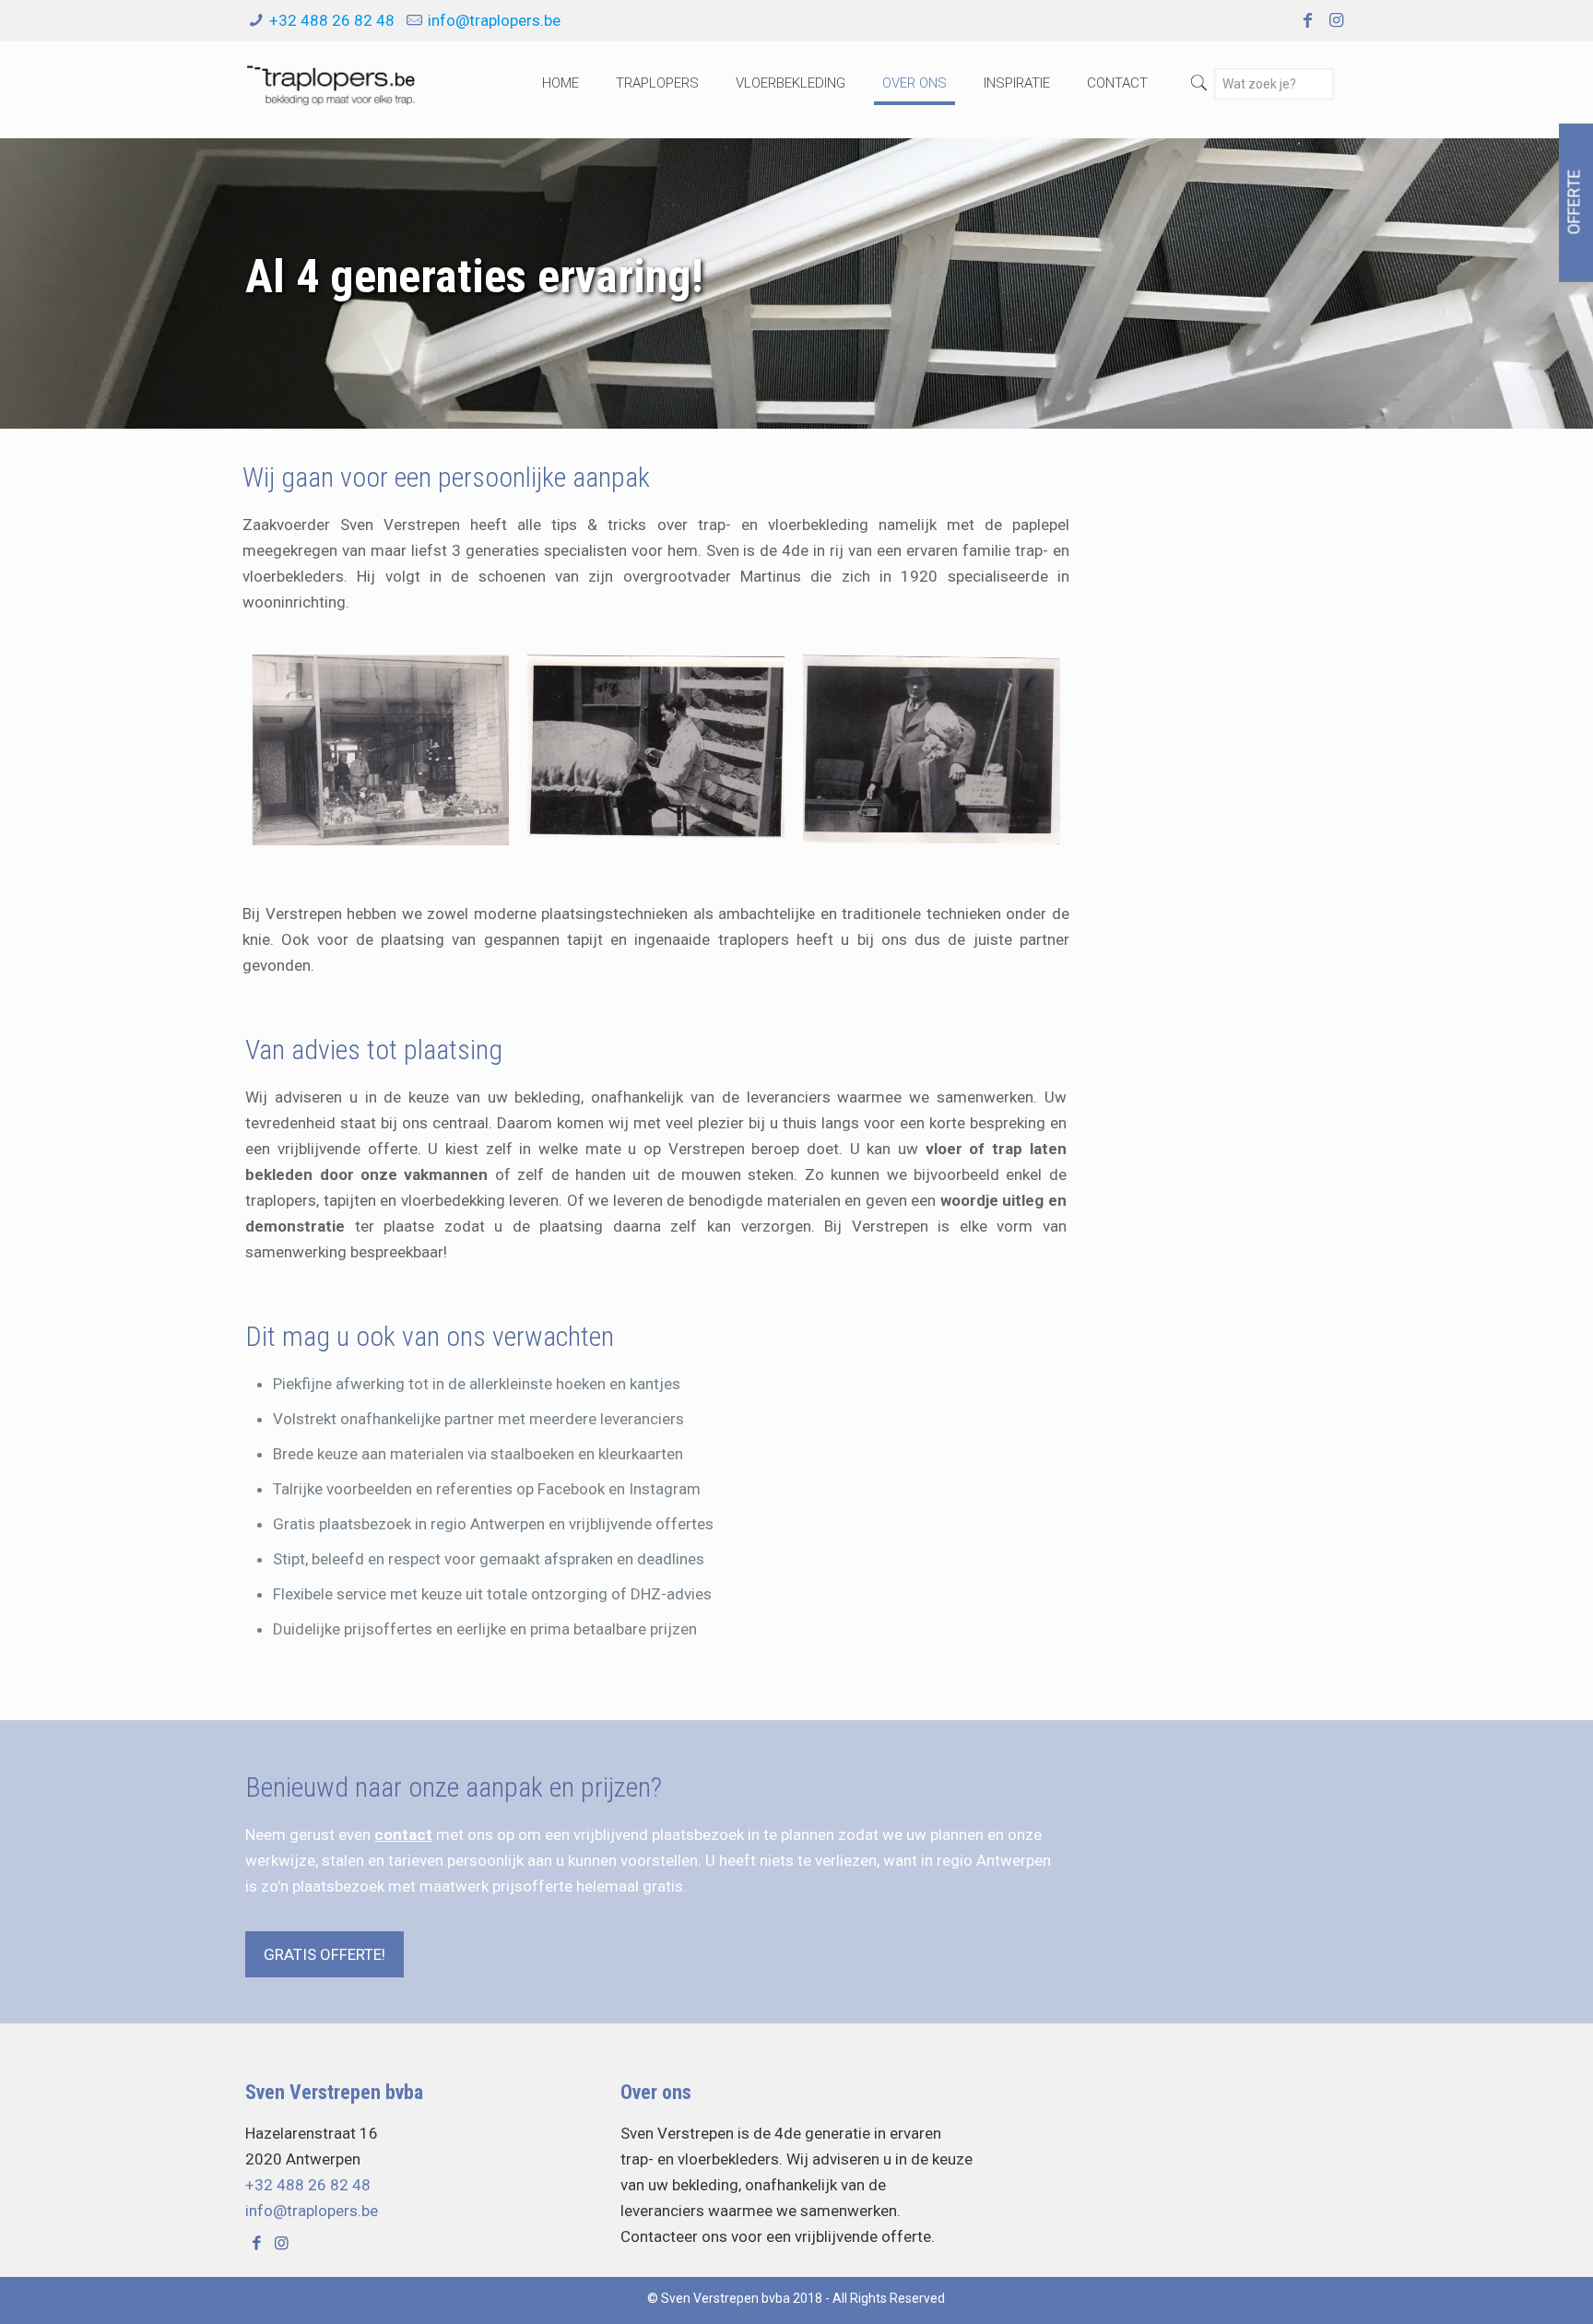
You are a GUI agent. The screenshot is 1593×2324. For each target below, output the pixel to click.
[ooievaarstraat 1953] (380, 751)
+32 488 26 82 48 (332, 20)
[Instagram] (1336, 20)
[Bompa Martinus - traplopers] (932, 751)
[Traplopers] (330, 83)
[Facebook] (1307, 20)
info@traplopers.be (494, 20)
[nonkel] (656, 751)
